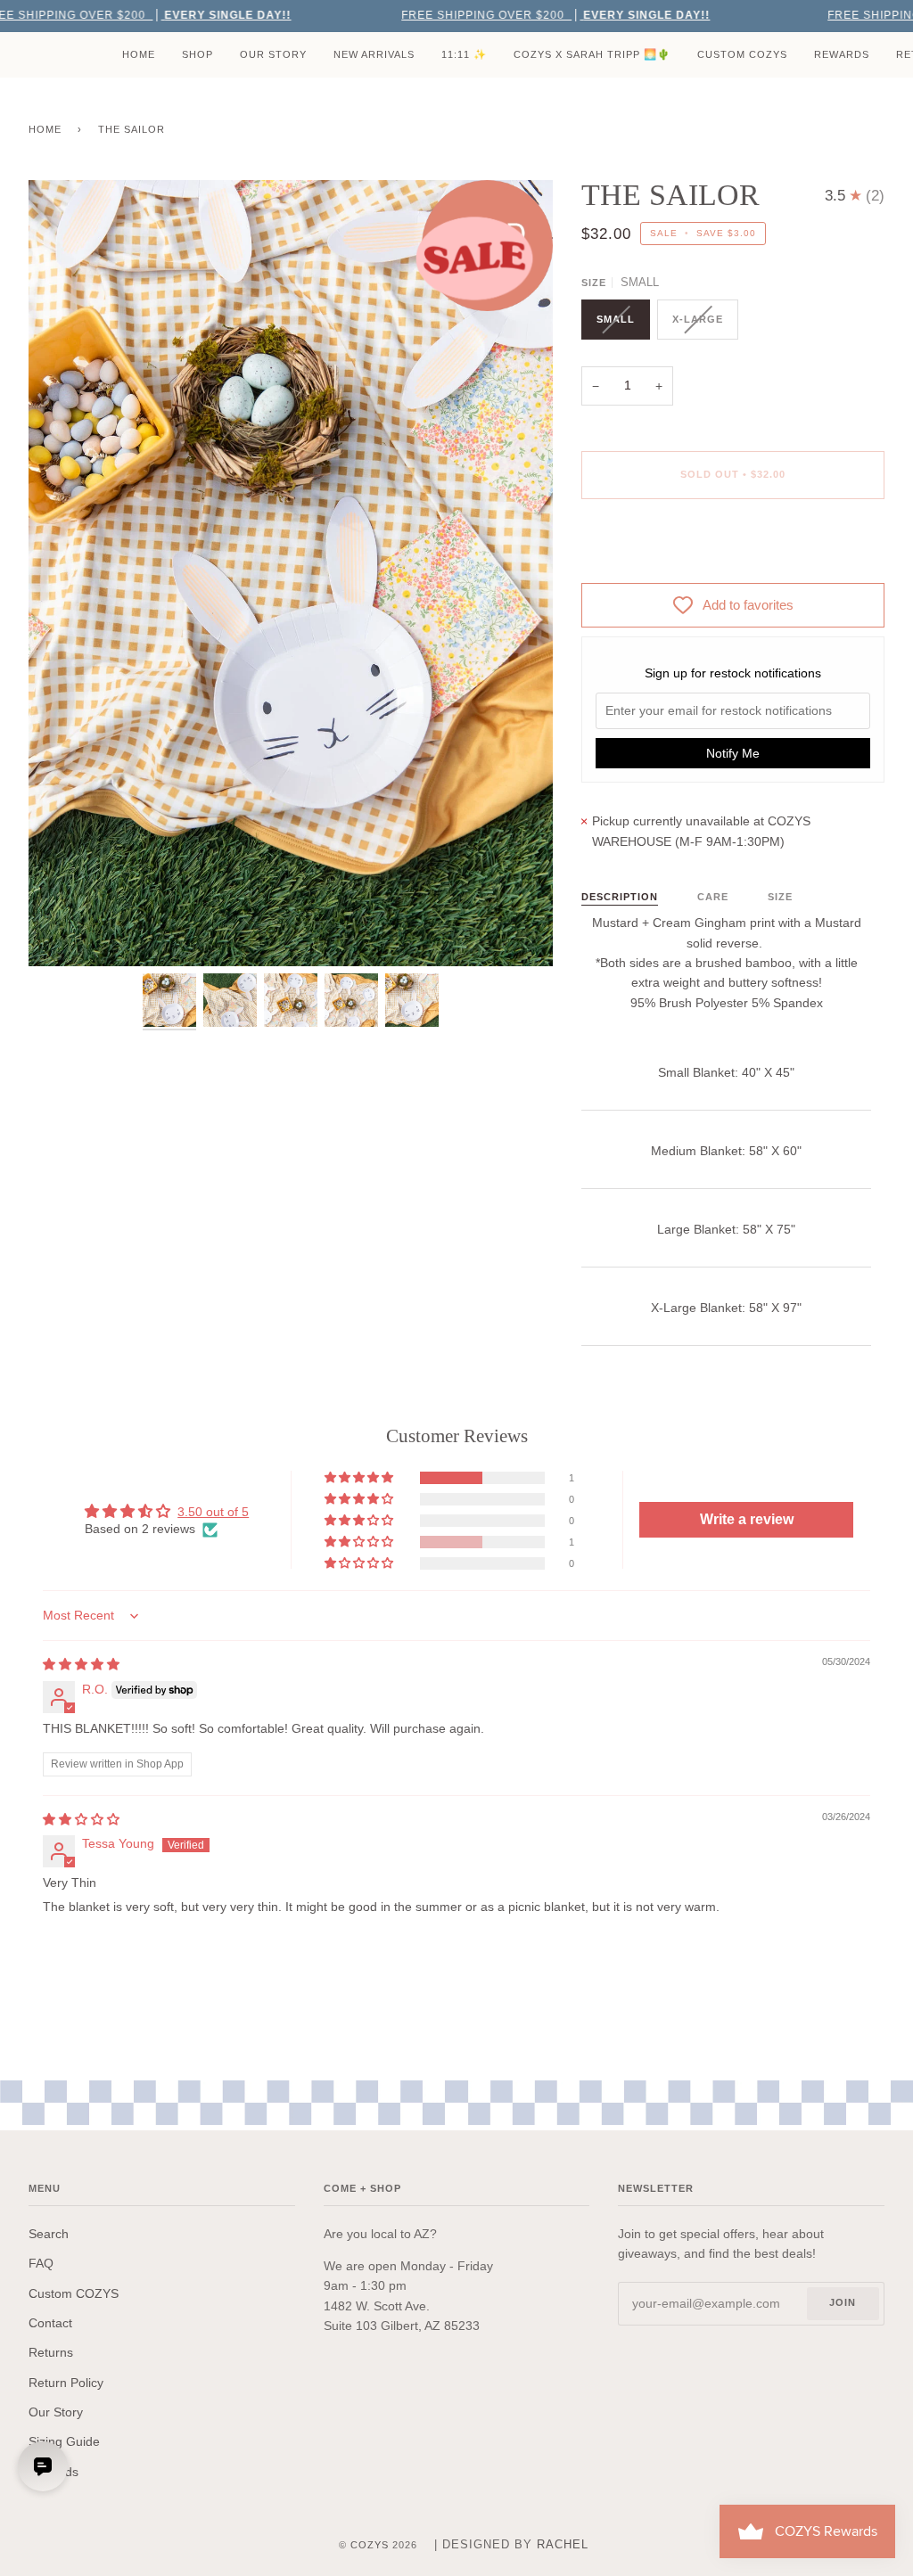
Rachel (563, 2544)
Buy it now (733, 549)
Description (620, 897)
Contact (50, 2323)
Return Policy (66, 2383)
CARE (713, 897)
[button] (360, 1478)
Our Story (56, 2412)
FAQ (41, 2263)
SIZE (780, 897)
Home (45, 129)
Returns (51, 2352)
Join (843, 2302)
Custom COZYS (74, 2293)
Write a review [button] (747, 1519)
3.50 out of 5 (213, 1512)
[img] (81, 1664)
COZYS (370, 2545)
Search (49, 2234)
